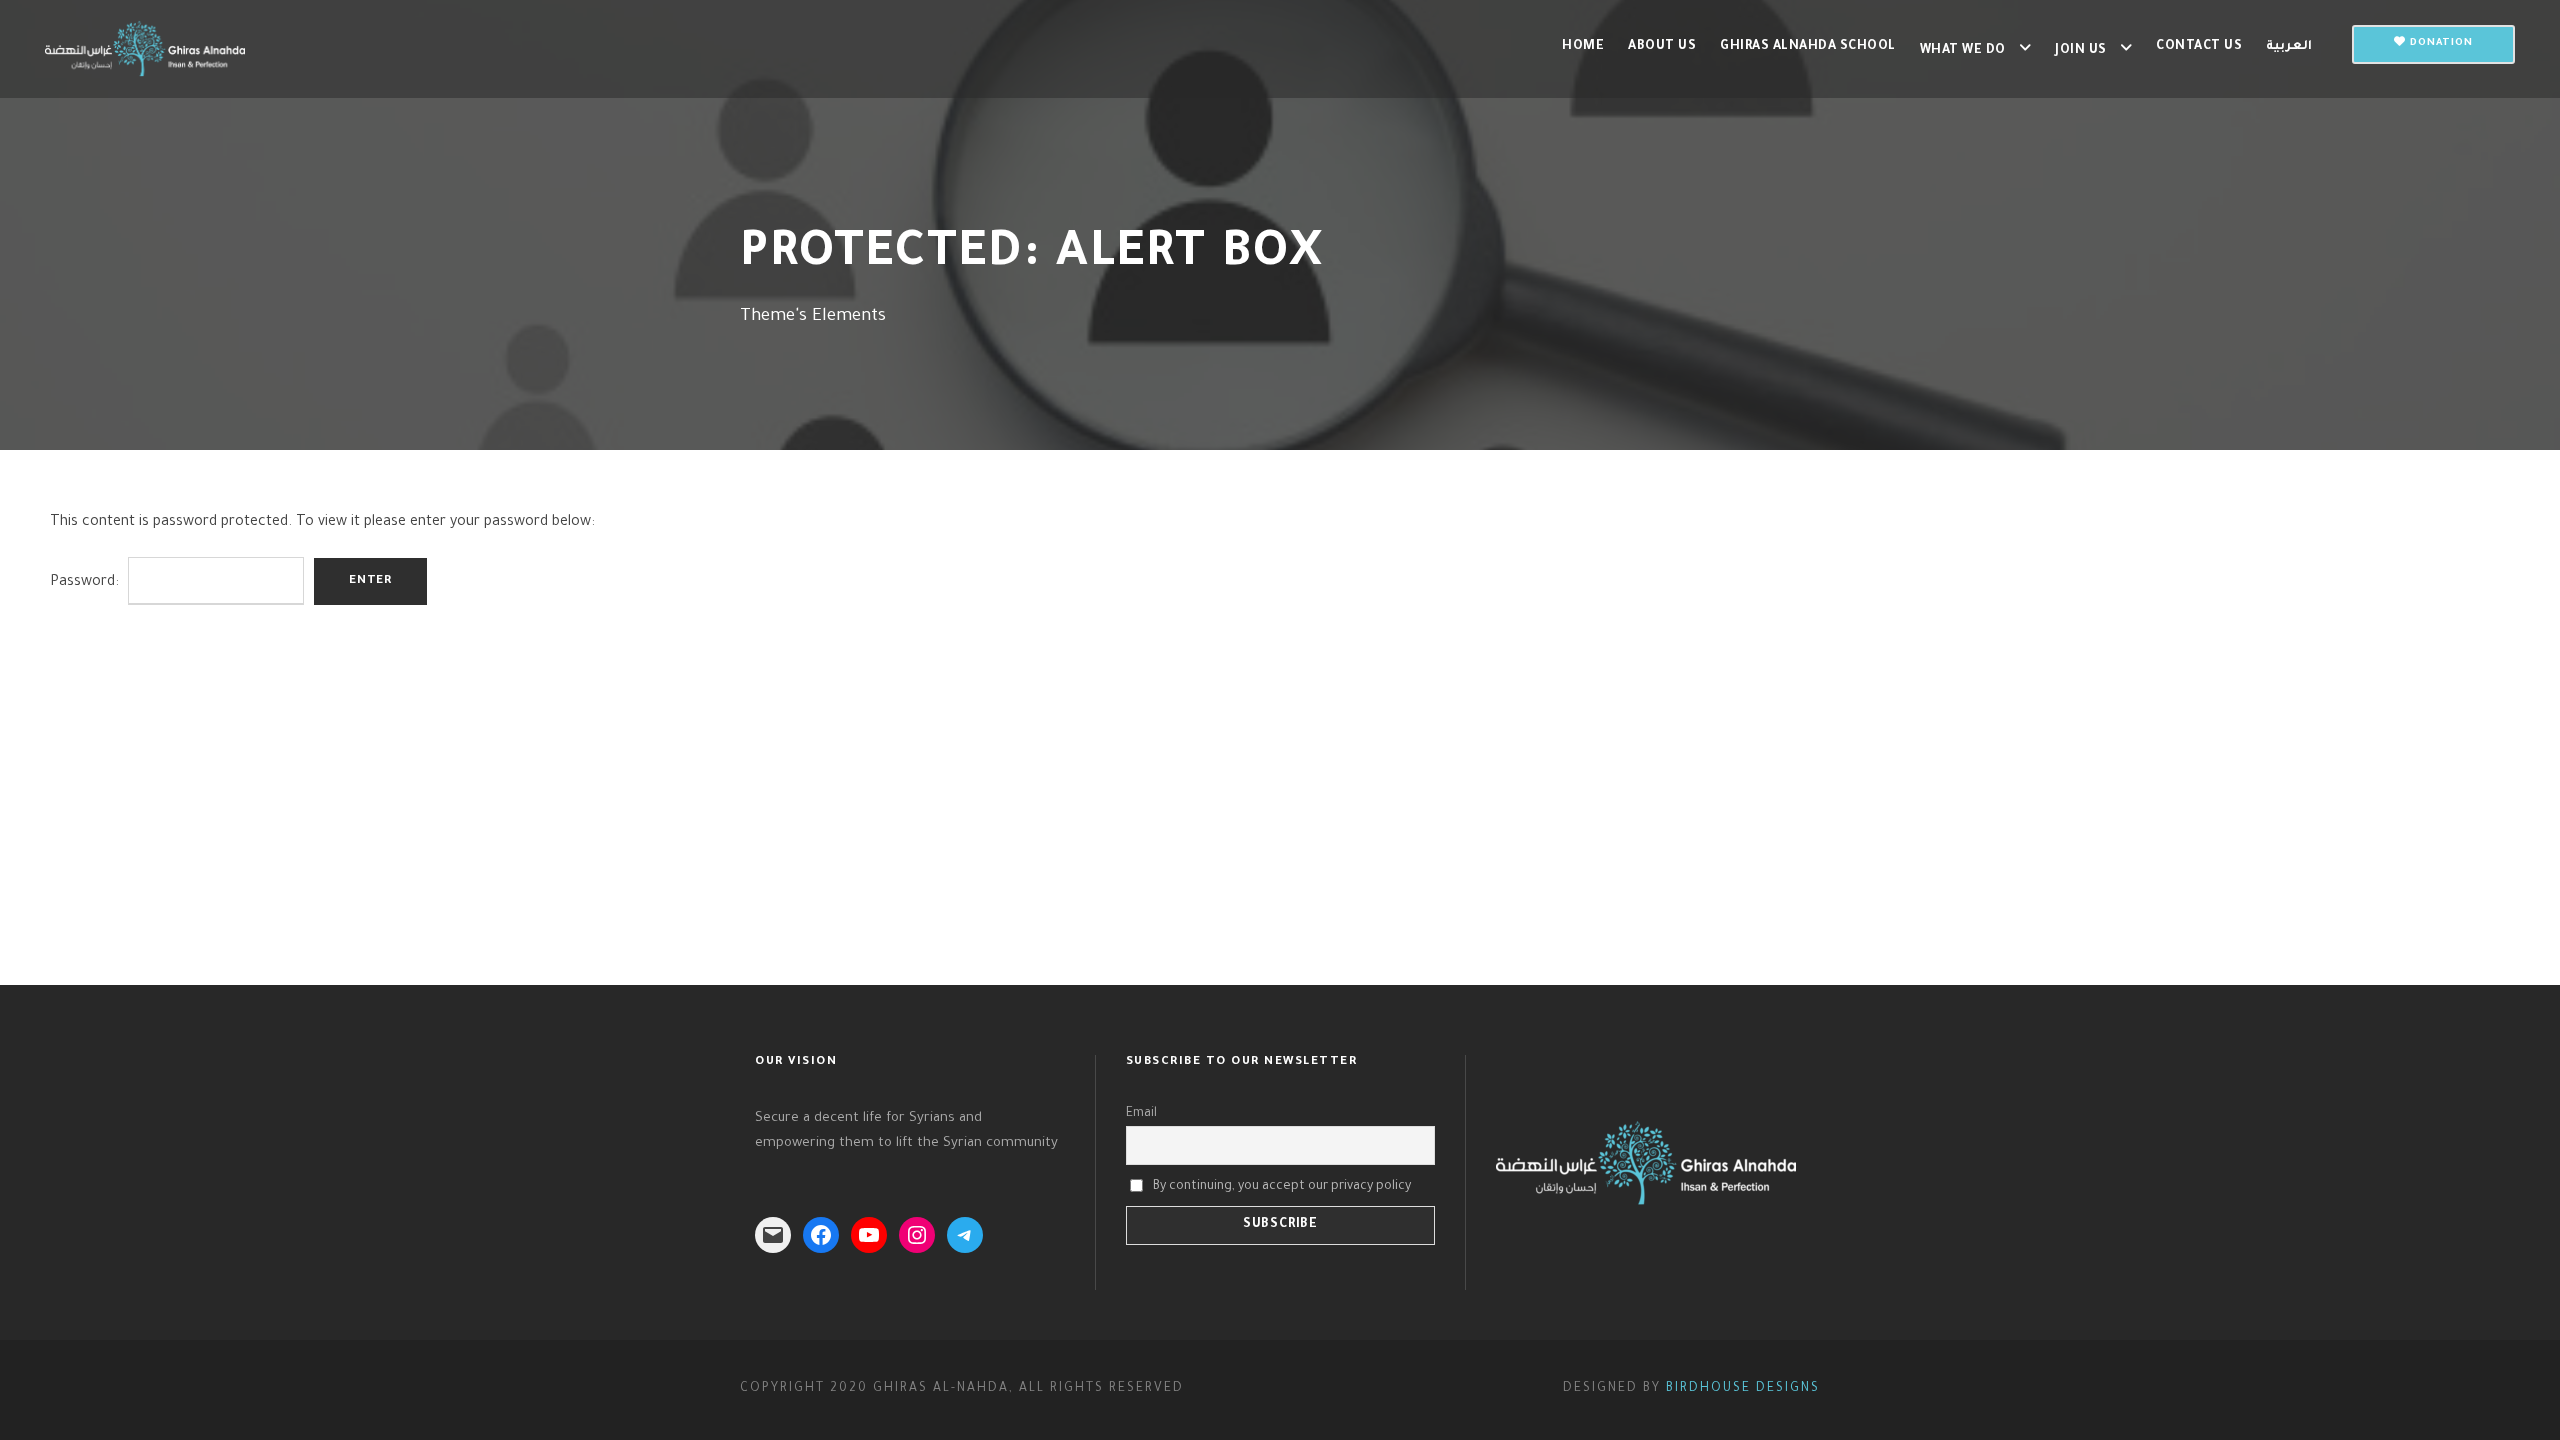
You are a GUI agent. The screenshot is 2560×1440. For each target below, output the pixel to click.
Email (1141, 1114)
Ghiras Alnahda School (1808, 47)
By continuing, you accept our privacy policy (1282, 1186)
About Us (1662, 47)
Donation (2439, 43)
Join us (2081, 51)
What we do (1963, 51)
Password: (86, 583)
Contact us (2199, 47)
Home (1583, 47)
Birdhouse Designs (1743, 1389)
